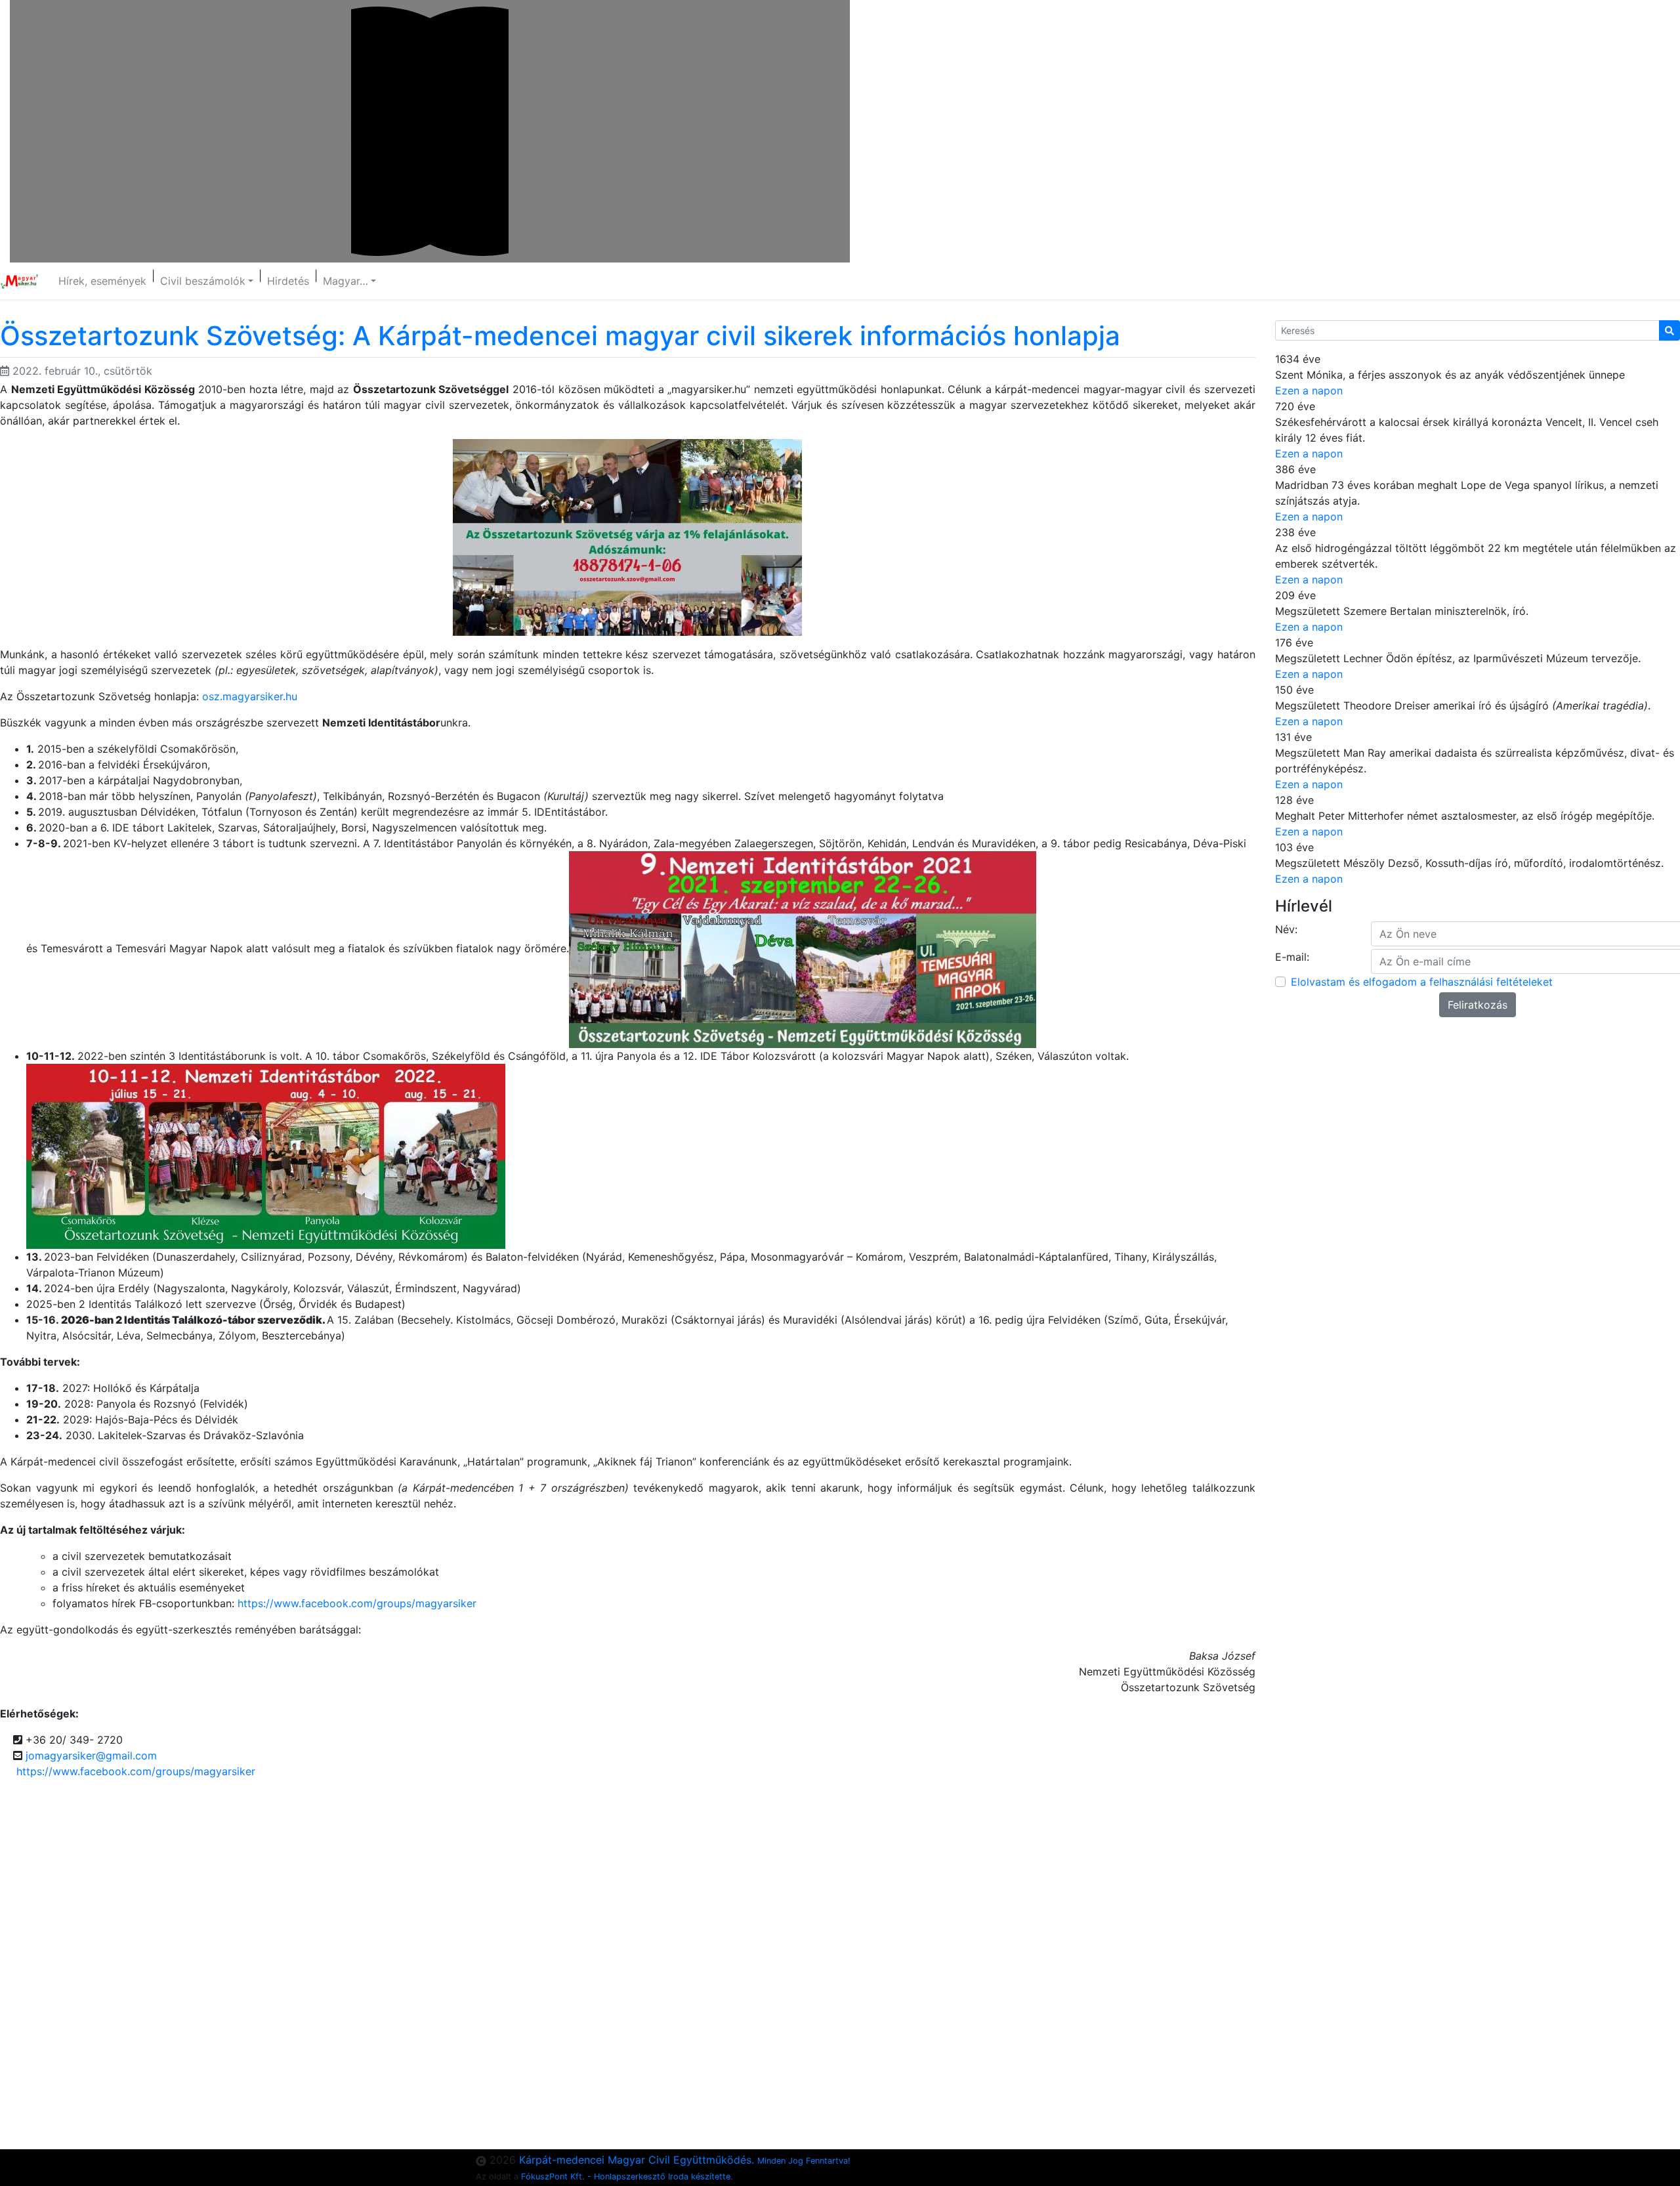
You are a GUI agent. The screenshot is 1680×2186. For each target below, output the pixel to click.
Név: (1286, 929)
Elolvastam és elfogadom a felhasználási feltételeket (1422, 982)
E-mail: (1292, 957)
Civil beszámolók (203, 281)
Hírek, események (102, 281)
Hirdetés (288, 281)
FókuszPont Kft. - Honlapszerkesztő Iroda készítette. (627, 2176)
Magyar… (346, 281)
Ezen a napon (1309, 390)
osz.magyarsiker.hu (250, 696)
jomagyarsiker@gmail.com (91, 1755)
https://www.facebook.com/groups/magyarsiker (357, 1603)
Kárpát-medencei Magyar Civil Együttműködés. (685, 2160)
